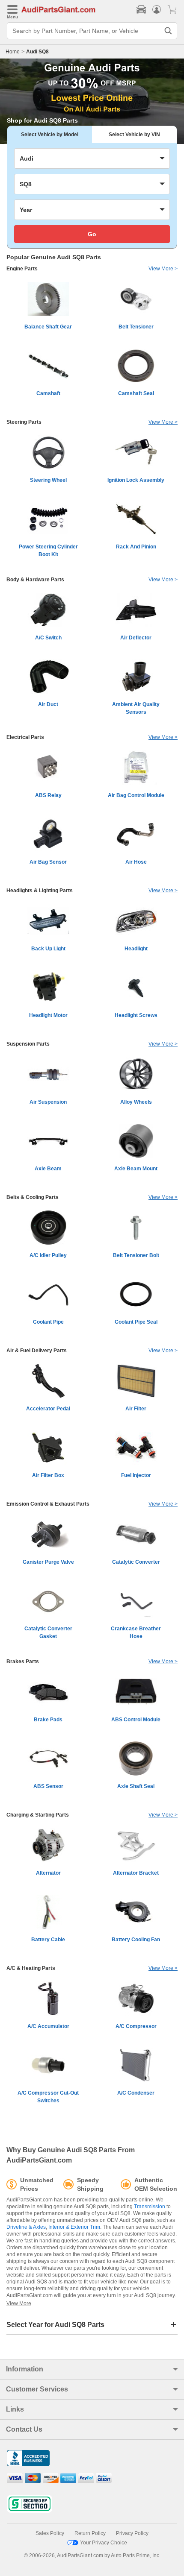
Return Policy (90, 2533)
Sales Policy (50, 2533)
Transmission (150, 2207)
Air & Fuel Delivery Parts (37, 1351)
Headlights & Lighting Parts (40, 891)
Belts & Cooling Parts (33, 1197)
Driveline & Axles (26, 2227)
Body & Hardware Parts (35, 580)
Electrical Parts (25, 737)
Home (13, 52)
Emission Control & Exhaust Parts (48, 1504)
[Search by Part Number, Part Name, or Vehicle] (168, 31)
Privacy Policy (132, 2533)
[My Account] (157, 9)
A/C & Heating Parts (31, 1968)
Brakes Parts (23, 1662)
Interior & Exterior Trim (74, 2227)
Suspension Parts (28, 1044)
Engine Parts (22, 269)
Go (92, 234)
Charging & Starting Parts (38, 1815)
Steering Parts (24, 422)
